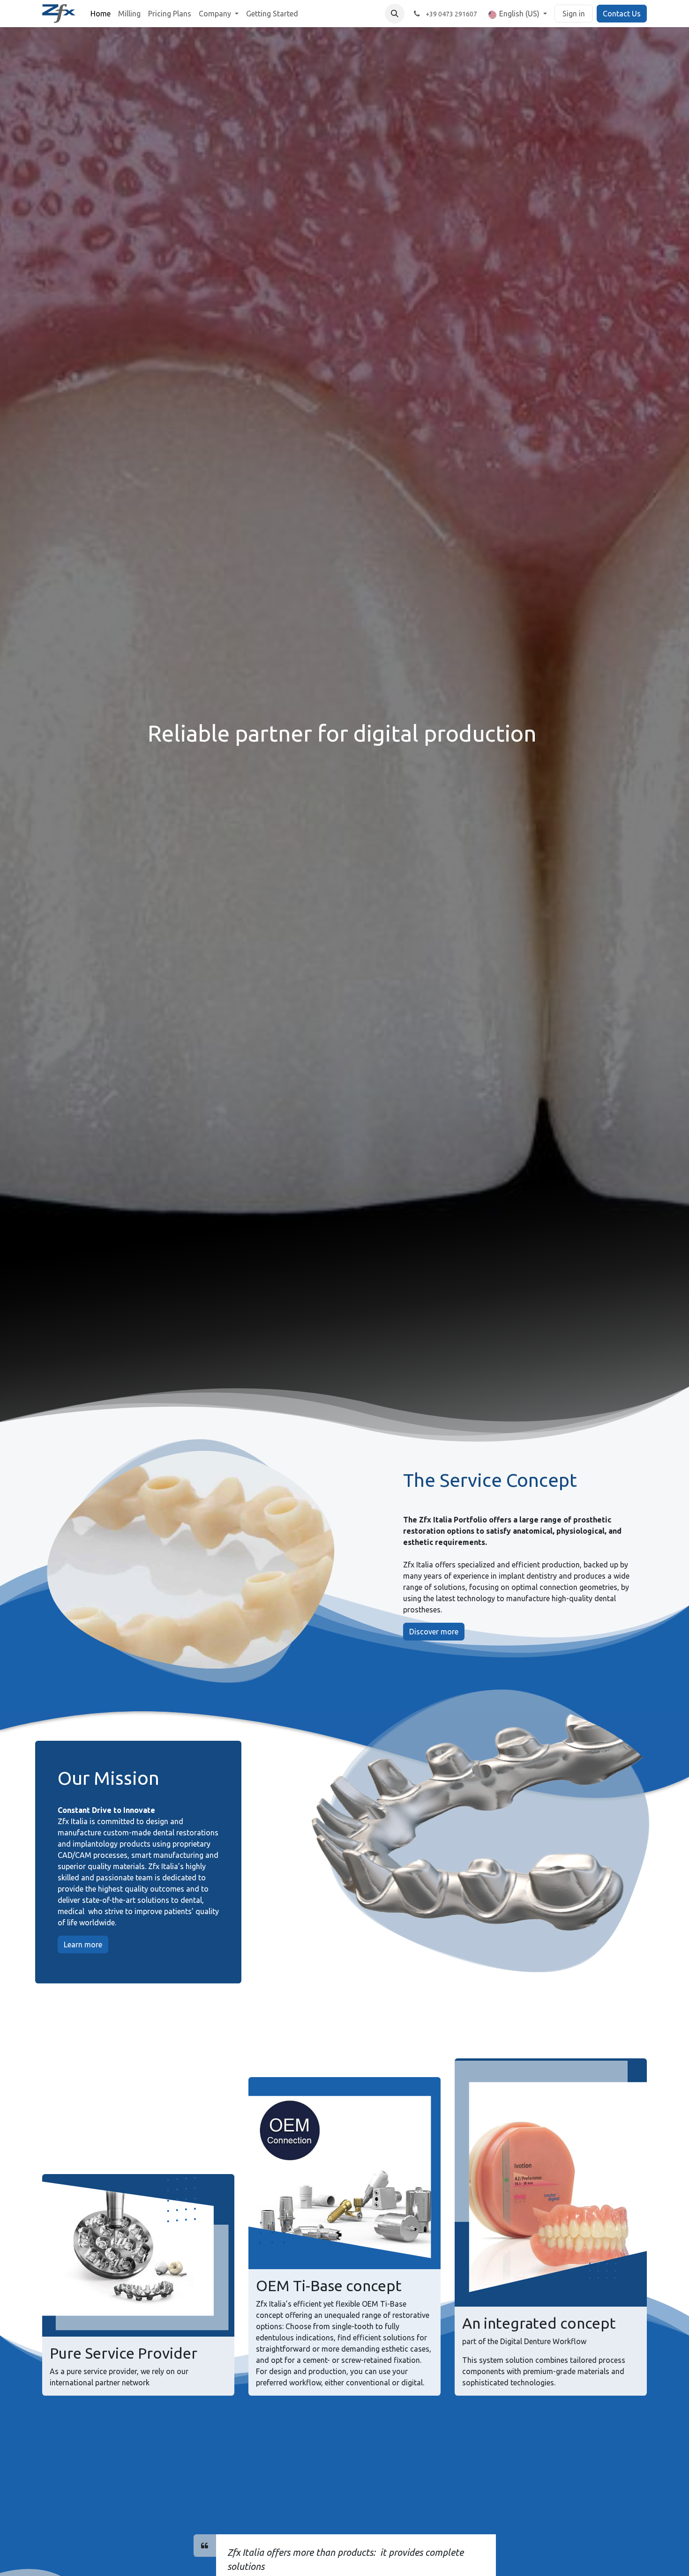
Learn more (83, 1945)
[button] (395, 14)
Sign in (574, 14)
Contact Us (622, 14)
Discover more (434, 1632)
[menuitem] (101, 14)
